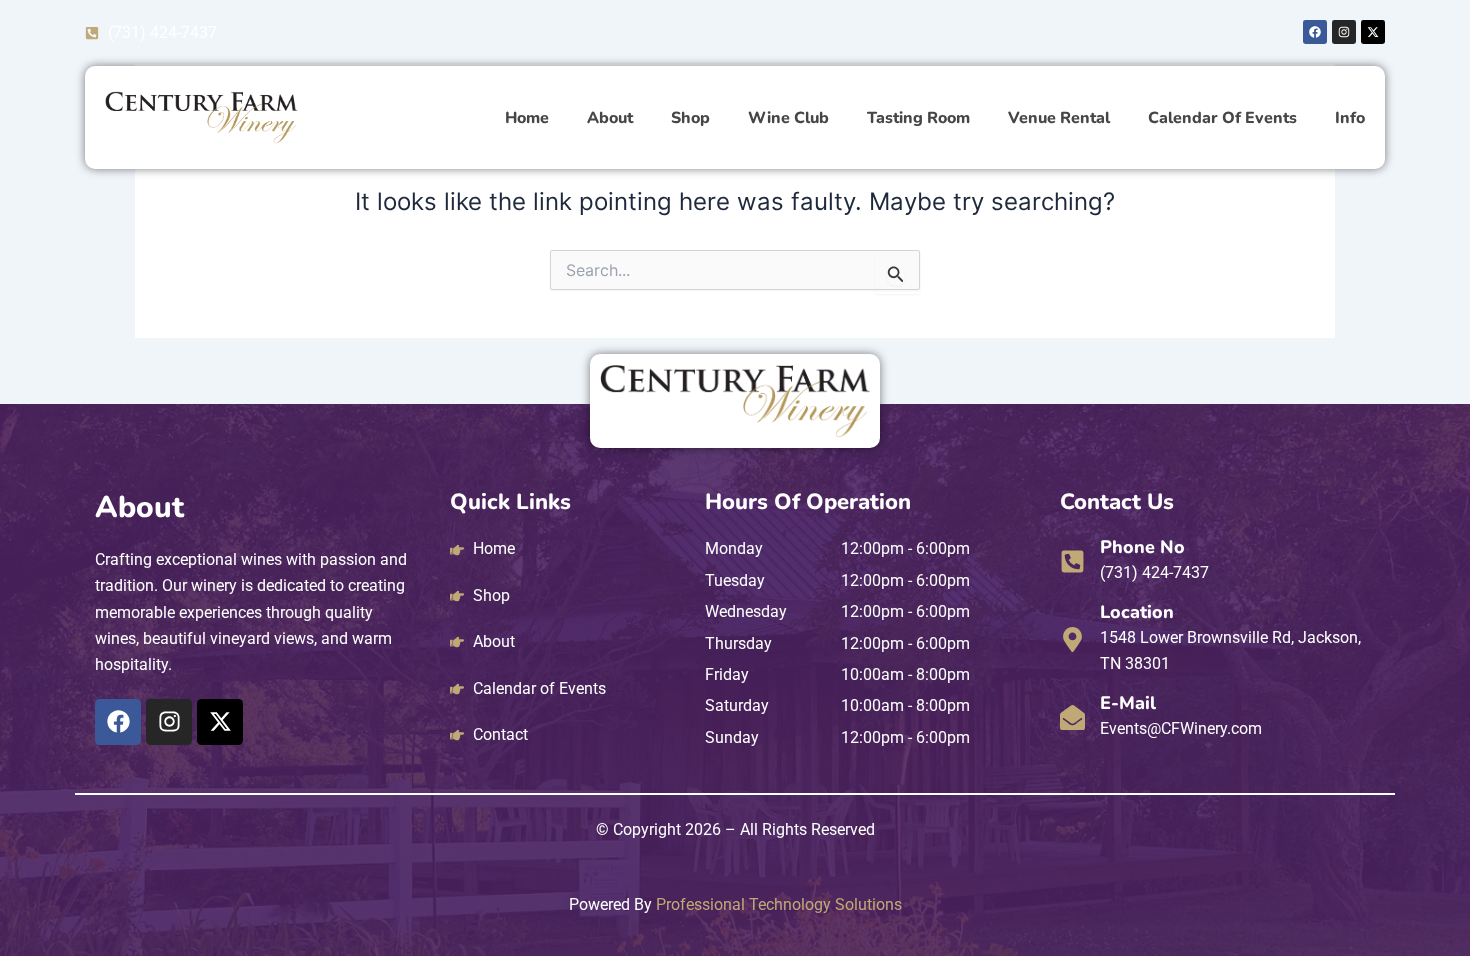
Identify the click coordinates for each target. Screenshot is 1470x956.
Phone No (1142, 547)
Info (1350, 118)
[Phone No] (1072, 561)
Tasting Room (918, 118)
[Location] (1072, 639)
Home (527, 118)
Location (1137, 612)
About (610, 118)
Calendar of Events (1222, 118)
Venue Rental (1059, 118)
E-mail (1128, 703)
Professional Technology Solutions (779, 904)
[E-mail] (1072, 717)
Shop (690, 118)
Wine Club (788, 118)
